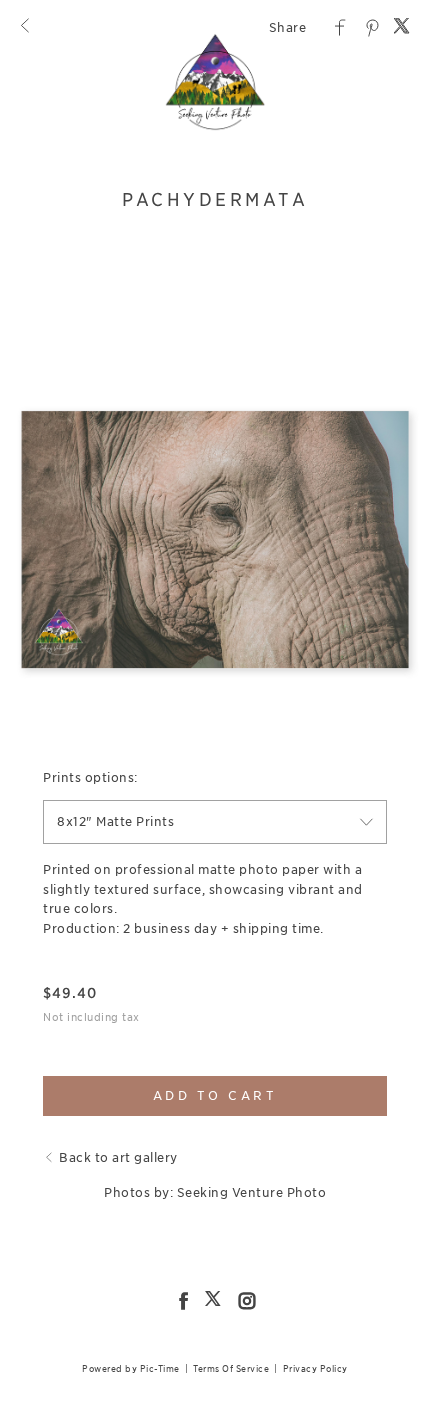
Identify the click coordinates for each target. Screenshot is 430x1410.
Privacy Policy (315, 1368)
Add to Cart (215, 1095)
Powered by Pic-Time (131, 1368)
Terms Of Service (231, 1368)
